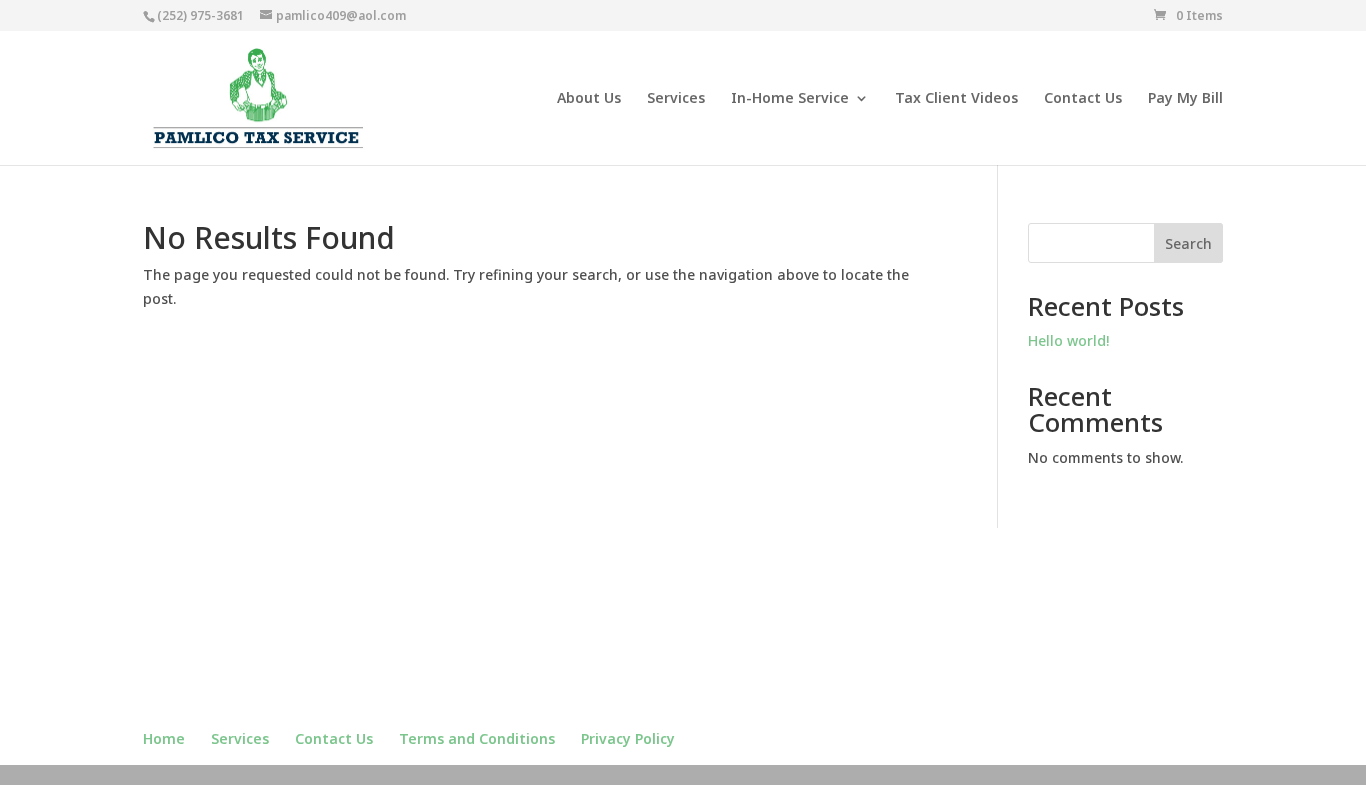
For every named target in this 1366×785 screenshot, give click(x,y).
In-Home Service (790, 99)
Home (164, 738)
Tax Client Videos (956, 99)
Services (676, 99)
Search (1188, 243)
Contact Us (1083, 99)
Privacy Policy (628, 738)
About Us (589, 99)
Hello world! (1068, 340)
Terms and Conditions (477, 738)
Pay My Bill (1185, 99)
